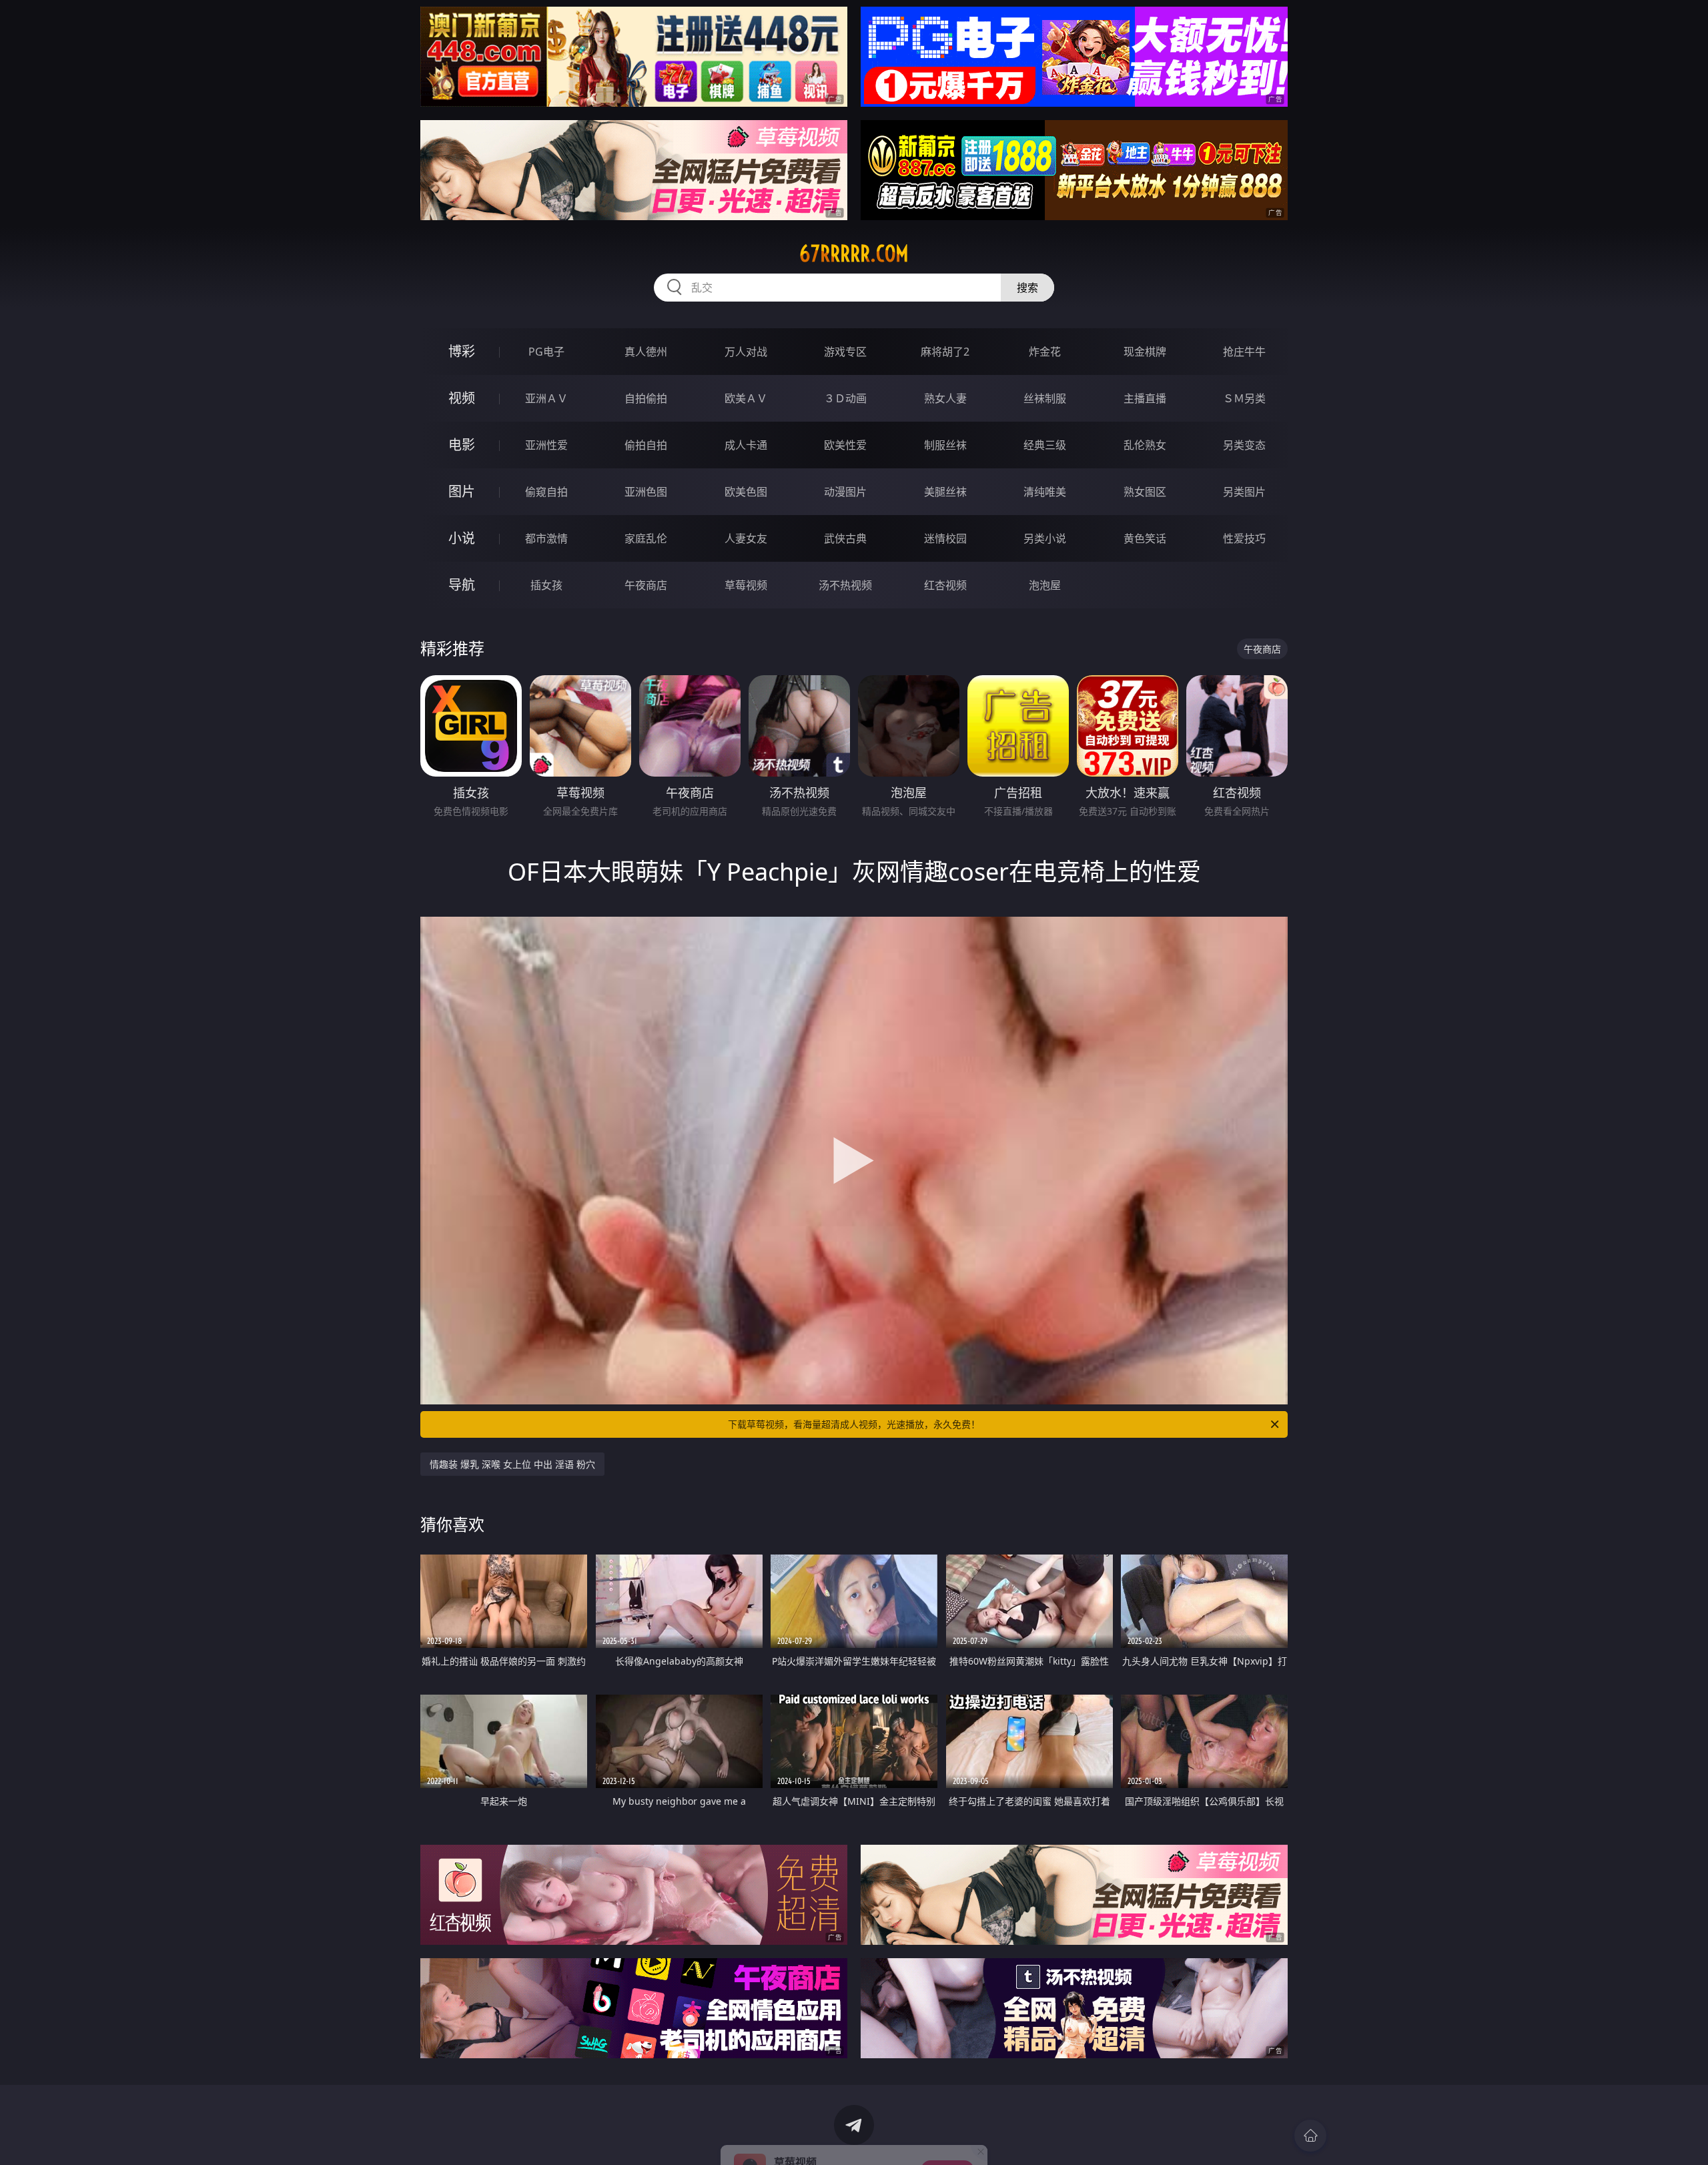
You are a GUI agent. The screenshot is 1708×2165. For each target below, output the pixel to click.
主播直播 (1145, 398)
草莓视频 (746, 585)
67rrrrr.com (854, 254)
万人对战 (746, 352)
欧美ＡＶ (746, 398)
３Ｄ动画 (845, 398)
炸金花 (1045, 352)
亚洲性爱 (546, 445)
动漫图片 (845, 492)
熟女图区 (1145, 492)
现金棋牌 (1145, 352)
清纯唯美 (1045, 492)
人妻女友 (746, 538)
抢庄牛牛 (1244, 352)
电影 (462, 445)
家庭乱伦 (646, 538)
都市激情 (546, 538)
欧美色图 (746, 492)
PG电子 (546, 352)
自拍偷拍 (646, 398)
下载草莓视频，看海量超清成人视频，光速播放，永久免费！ (854, 1424)
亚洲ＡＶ (546, 398)
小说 (462, 538)
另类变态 (1244, 445)
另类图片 (1244, 492)
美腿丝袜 (945, 492)
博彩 (462, 351)
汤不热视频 (845, 585)
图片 (462, 491)
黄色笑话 (1145, 538)
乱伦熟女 (1145, 445)
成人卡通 (746, 445)
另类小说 (1045, 538)
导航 (462, 585)
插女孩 (546, 585)
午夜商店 (646, 585)
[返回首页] (1310, 2136)
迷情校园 (945, 538)
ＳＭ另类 (1244, 398)
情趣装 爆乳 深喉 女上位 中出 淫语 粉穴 (512, 1464)
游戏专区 (845, 352)
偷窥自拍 (546, 492)
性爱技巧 (1244, 538)
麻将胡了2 (945, 352)
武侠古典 (845, 538)
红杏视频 (945, 585)
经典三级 (1045, 445)
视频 (462, 398)
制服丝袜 (945, 445)
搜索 (1027, 288)
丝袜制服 (1045, 398)
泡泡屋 (1045, 585)
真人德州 (646, 352)
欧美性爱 (845, 445)
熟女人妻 (945, 398)
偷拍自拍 (646, 445)
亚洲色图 (646, 492)
